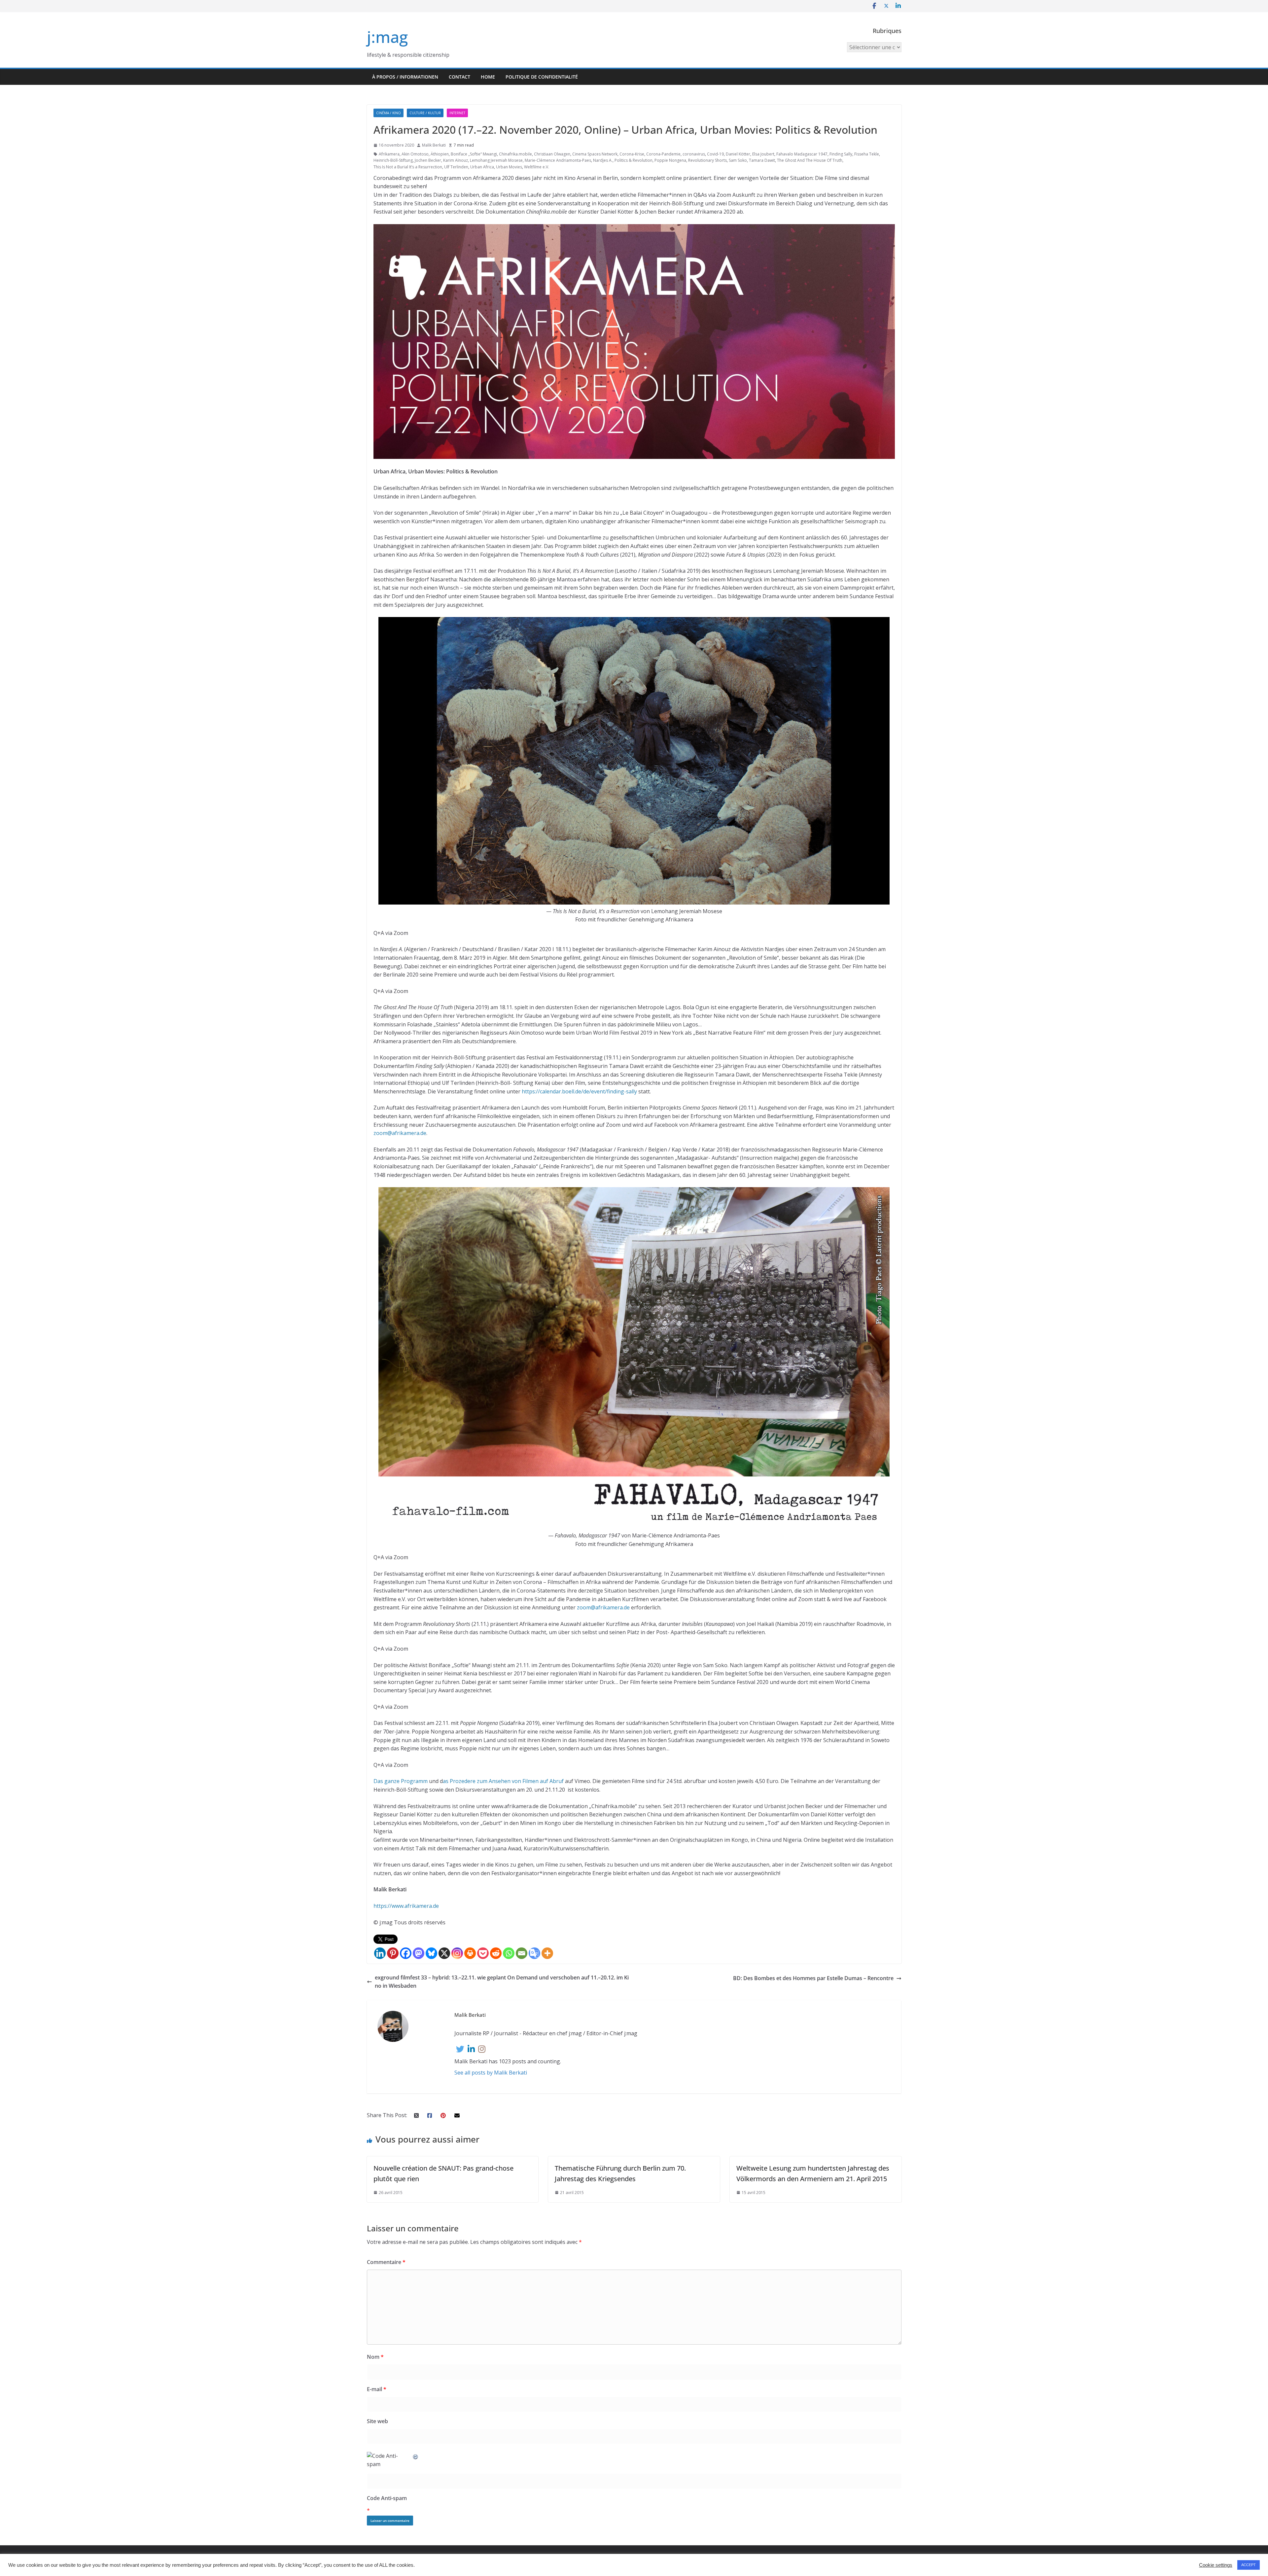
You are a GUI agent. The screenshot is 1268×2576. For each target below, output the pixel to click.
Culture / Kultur (425, 113)
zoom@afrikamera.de (400, 1133)
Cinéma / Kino (388, 113)
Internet (457, 113)
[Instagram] (457, 1953)
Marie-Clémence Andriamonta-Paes (558, 160)
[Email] (522, 1953)
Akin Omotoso (415, 154)
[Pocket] (483, 1953)
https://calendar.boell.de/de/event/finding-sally (579, 1091)
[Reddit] (496, 1953)
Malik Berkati (434, 145)
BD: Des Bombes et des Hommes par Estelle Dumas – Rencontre (813, 1978)
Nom (375, 2357)
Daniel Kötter (738, 154)
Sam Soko (738, 160)
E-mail (377, 2389)
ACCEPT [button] (1249, 2565)
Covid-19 (715, 154)
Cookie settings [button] (1216, 2565)
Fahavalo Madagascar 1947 (802, 154)
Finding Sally (841, 154)
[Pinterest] (393, 1953)
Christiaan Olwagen (552, 154)
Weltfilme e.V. (537, 167)
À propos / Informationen (405, 77)
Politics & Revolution (634, 160)
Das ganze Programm (401, 1781)
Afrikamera (389, 154)
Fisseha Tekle (867, 154)
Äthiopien (440, 154)
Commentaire (386, 2262)
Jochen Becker (428, 160)
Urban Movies (509, 167)
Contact (459, 77)
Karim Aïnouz (456, 160)
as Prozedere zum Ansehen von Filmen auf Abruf (503, 1781)
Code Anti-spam (387, 2498)
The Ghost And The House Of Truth (810, 160)
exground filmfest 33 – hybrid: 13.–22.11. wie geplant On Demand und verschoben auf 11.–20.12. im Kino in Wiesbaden (502, 1982)
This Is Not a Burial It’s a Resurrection (408, 167)
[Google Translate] (534, 1953)
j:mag (387, 37)
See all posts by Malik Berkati (491, 2073)
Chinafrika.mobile (515, 154)
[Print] (470, 1953)
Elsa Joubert (763, 154)
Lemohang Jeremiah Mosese (496, 160)
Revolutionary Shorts (707, 160)
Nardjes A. (603, 160)
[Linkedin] (380, 1953)
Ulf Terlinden (456, 167)
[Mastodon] (419, 1953)
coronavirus (694, 154)
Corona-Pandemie (663, 154)
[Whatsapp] (509, 1953)
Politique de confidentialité (542, 77)
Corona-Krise (632, 154)
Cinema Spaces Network (595, 154)
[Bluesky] (431, 1953)
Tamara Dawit (762, 160)
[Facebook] (406, 1953)
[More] (547, 1953)
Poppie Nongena (670, 160)
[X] (444, 1953)
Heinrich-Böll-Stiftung (393, 160)
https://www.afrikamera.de (406, 1906)
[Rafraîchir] (416, 2456)
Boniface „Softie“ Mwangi (474, 154)
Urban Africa (482, 167)
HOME (488, 77)
